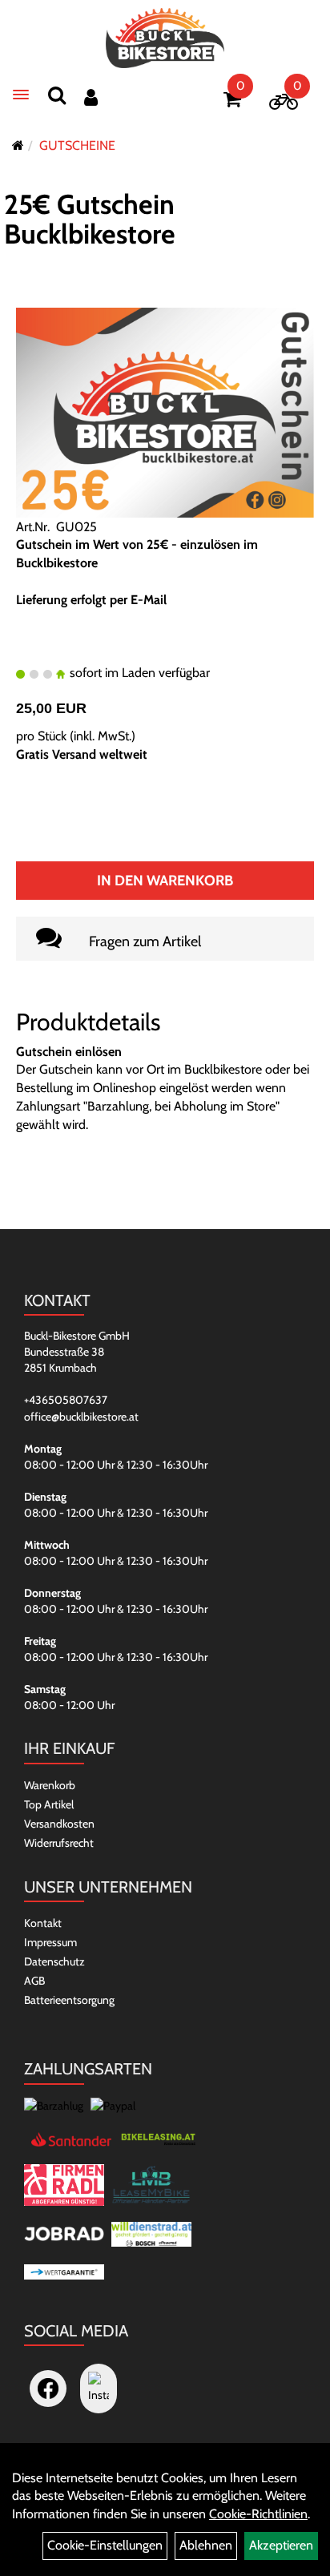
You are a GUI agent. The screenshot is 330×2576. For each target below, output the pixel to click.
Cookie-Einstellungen (105, 2545)
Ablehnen (206, 2545)
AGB (34, 1981)
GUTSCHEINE (77, 145)
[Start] (18, 145)
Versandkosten (59, 1824)
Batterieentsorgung (69, 2000)
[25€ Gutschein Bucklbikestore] (165, 411)
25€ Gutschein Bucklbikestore (90, 219)
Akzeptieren (281, 2545)
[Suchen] (57, 95)
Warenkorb (50, 1785)
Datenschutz (54, 1961)
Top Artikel (49, 1804)
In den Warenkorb (165, 881)
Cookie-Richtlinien (258, 2514)
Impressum (50, 1942)
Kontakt (43, 1923)
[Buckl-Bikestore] (165, 38)
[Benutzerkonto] (91, 97)
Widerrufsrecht (59, 1843)
